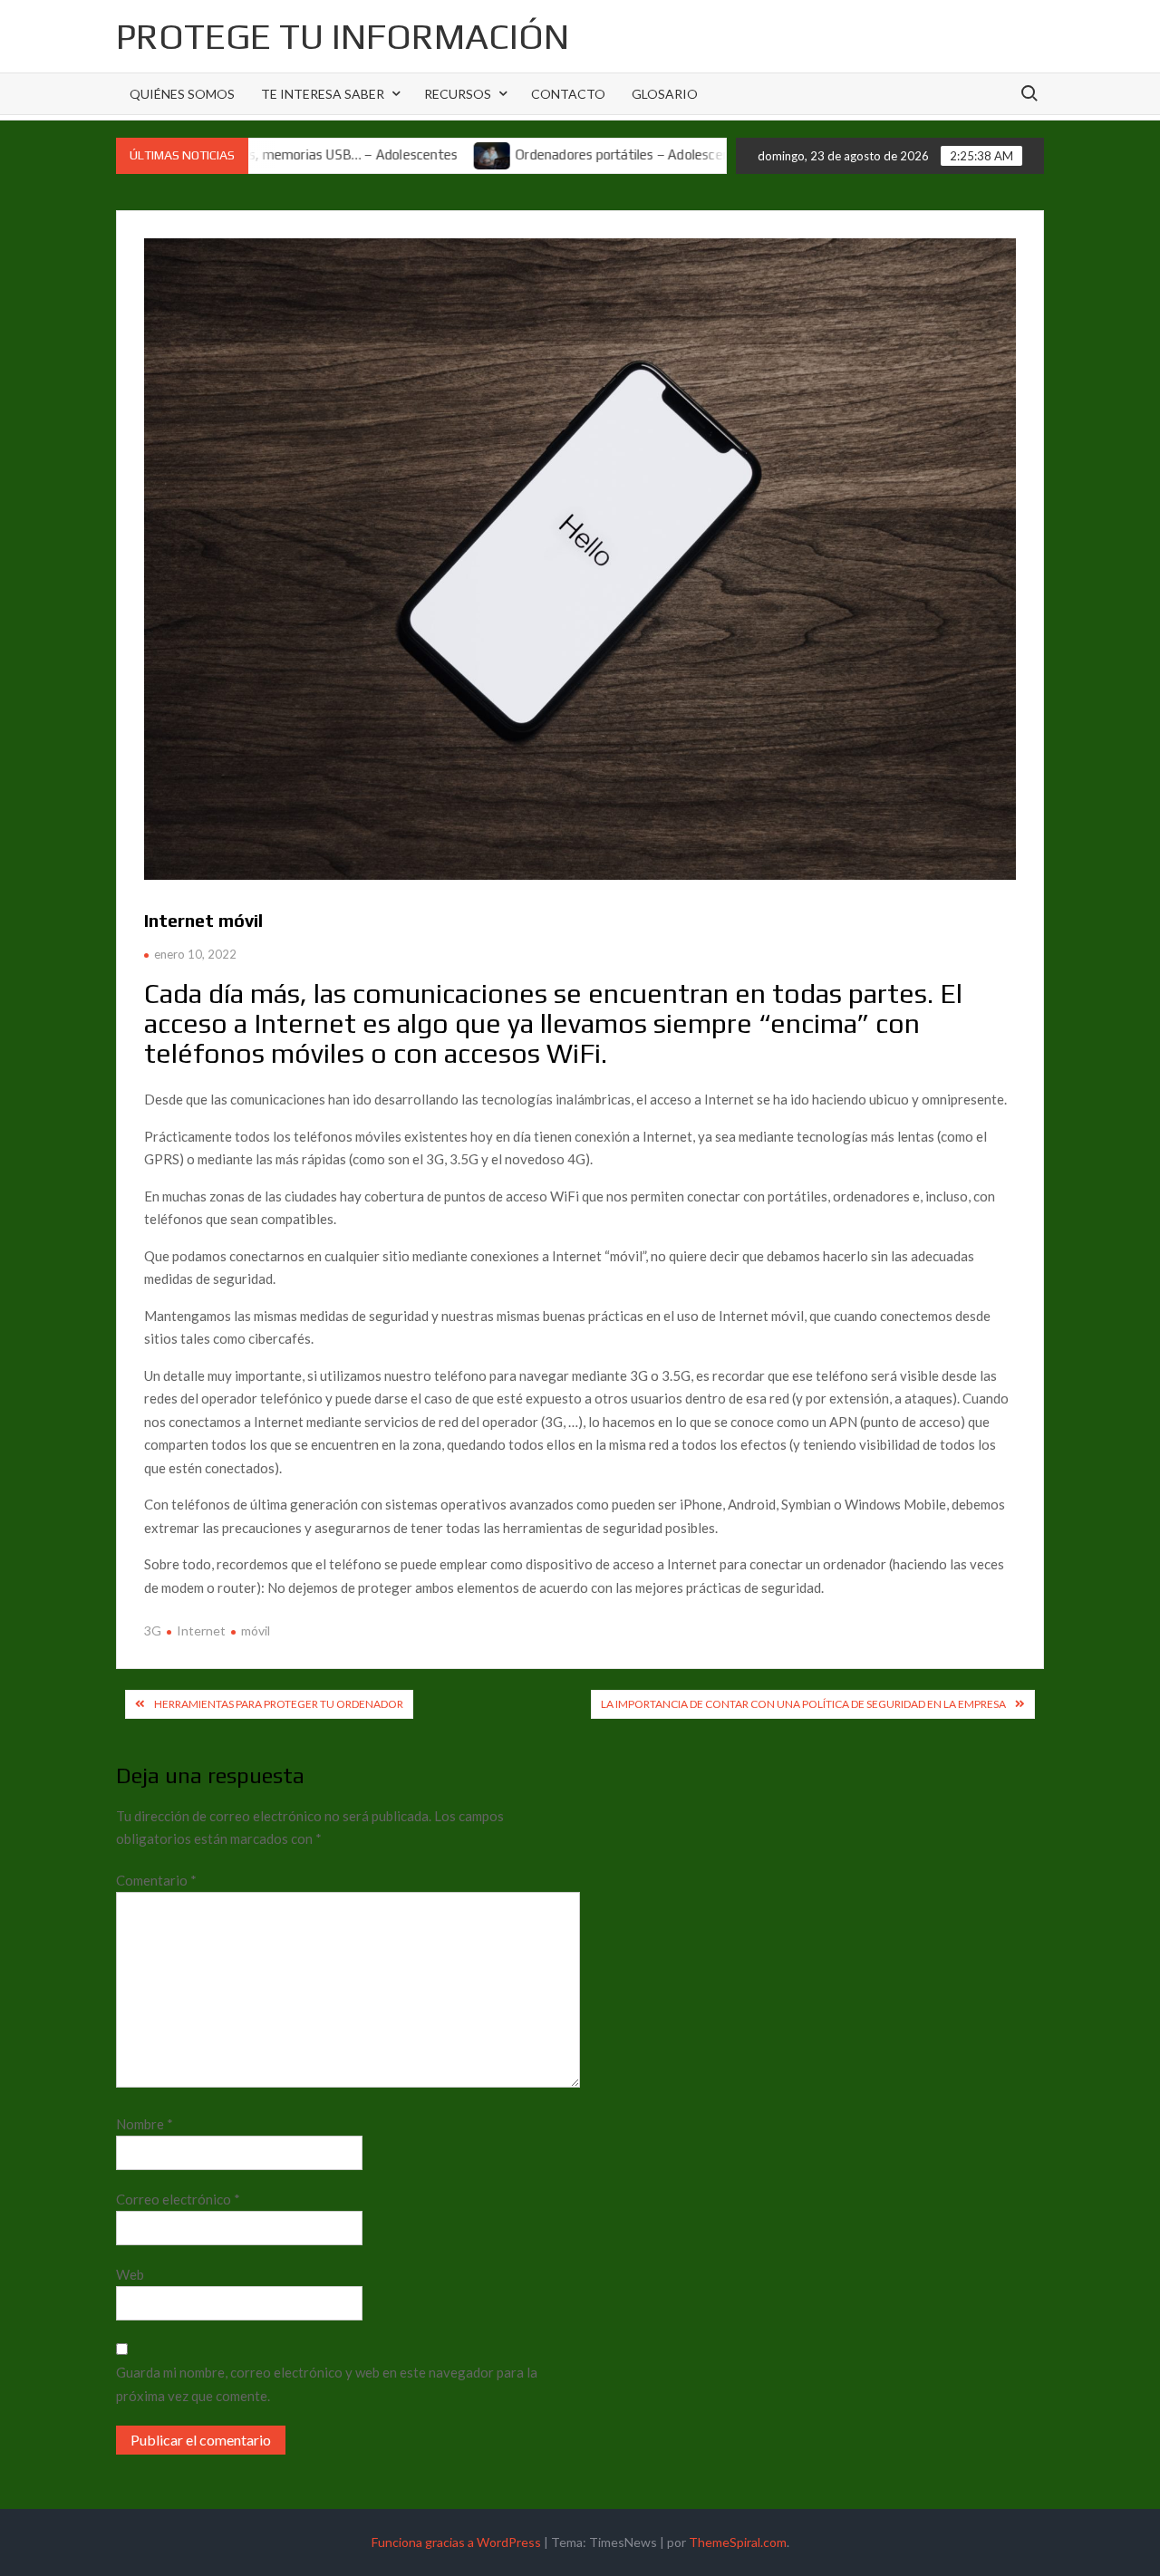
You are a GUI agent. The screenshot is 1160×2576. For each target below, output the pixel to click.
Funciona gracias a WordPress (456, 2542)
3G (153, 1631)
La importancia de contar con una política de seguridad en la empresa (803, 1704)
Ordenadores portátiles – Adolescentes (562, 154)
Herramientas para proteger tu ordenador (279, 1704)
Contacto (568, 94)
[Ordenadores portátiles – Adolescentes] (423, 154)
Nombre (145, 2124)
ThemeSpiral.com (738, 2542)
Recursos (458, 94)
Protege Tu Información (343, 36)
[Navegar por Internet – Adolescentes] (715, 154)
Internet (201, 1631)
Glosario (665, 94)
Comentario (156, 1880)
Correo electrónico (178, 2199)
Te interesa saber (323, 94)
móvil (256, 1631)
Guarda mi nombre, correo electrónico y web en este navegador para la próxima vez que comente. (327, 2384)
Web (130, 2274)
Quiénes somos (182, 94)
